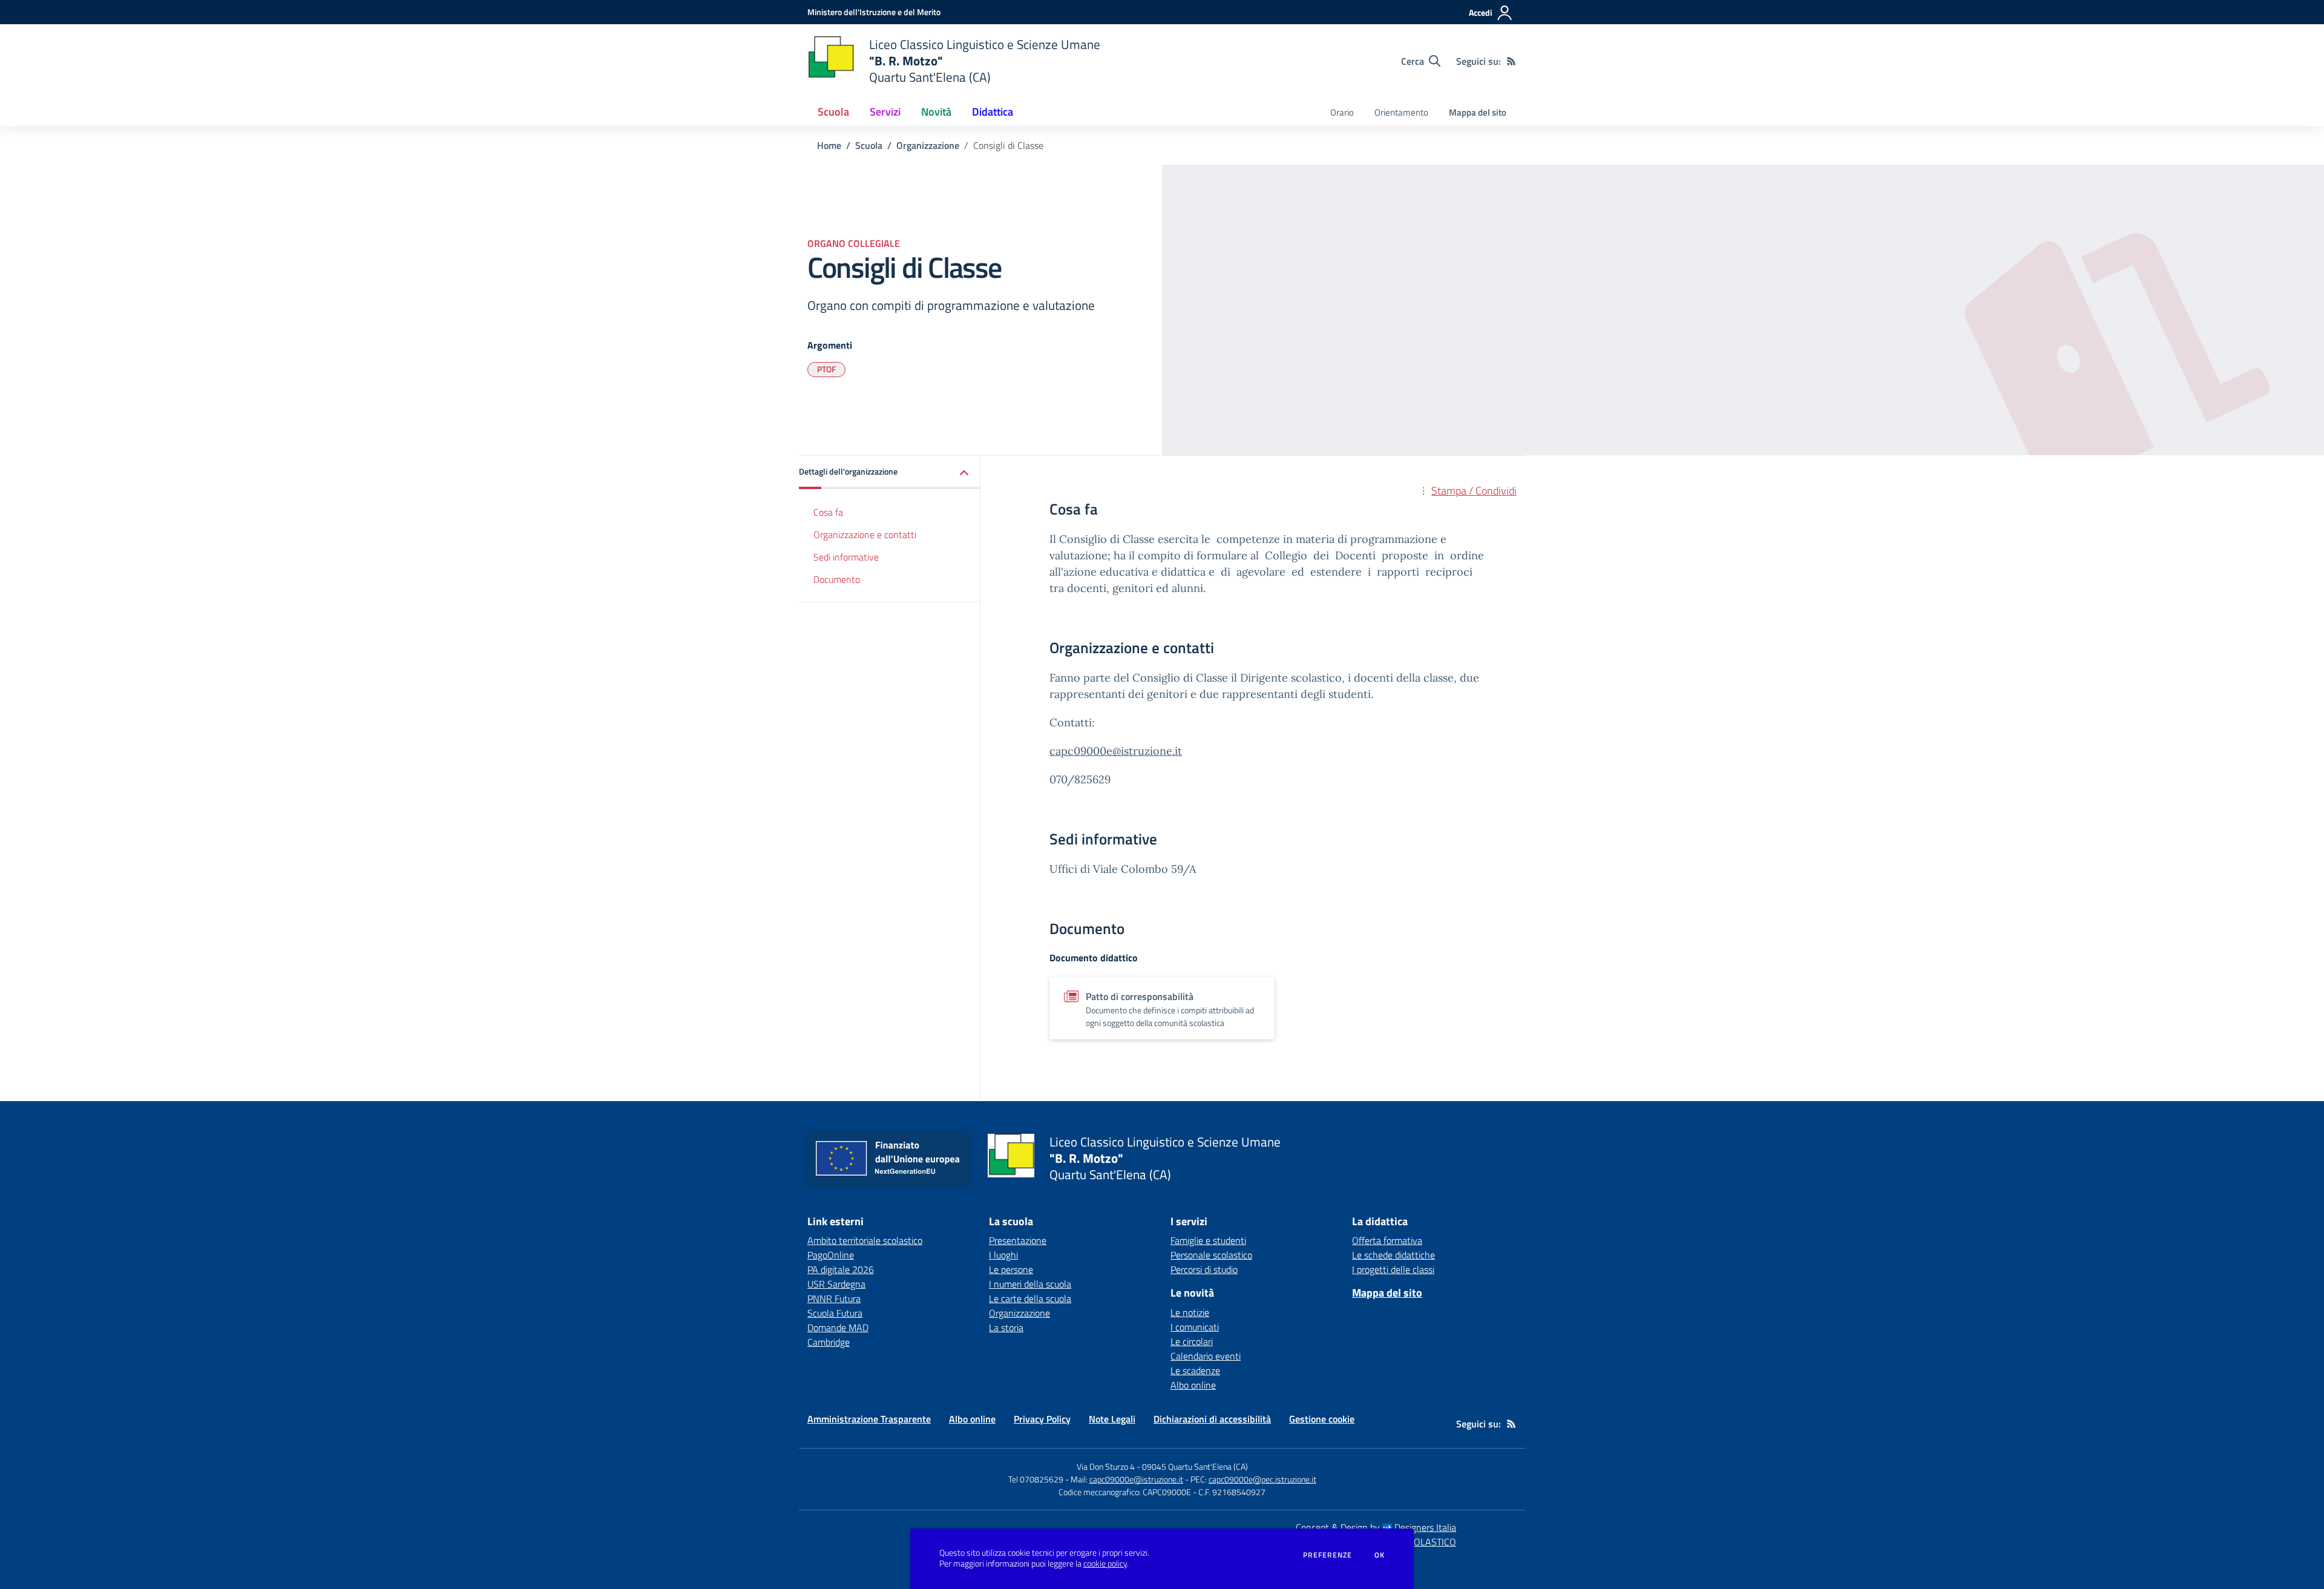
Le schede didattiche (1393, 1255)
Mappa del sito (1478, 112)
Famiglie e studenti (1208, 1240)
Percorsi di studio (1204, 1269)
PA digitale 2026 (841, 1269)
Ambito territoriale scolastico (865, 1240)
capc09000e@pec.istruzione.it (1262, 1479)
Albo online (1193, 1385)
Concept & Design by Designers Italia (1376, 1527)
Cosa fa (828, 512)
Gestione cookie (1322, 1419)
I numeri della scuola (1030, 1284)
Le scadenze (1195, 1370)
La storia (1006, 1327)
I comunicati (1195, 1327)
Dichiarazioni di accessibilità (1212, 1419)
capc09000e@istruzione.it (1116, 751)
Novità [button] (936, 112)
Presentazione (1018, 1240)
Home (829, 145)
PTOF (826, 369)
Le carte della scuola (1030, 1298)
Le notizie (1190, 1312)
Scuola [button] (833, 112)
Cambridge (829, 1342)
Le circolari (1192, 1341)
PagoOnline (831, 1255)
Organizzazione (928, 145)
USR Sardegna (836, 1284)
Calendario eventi (1206, 1356)
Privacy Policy (1042, 1419)
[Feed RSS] (1511, 61)
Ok (1380, 1555)
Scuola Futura (835, 1313)
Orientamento (1401, 112)
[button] (890, 472)
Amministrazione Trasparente (869, 1419)
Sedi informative (846, 557)
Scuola (869, 145)
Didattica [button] (993, 112)
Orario (1342, 112)
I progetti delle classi (1393, 1269)
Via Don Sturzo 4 (1106, 1466)
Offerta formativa (1387, 1240)
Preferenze (1328, 1555)
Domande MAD (838, 1327)
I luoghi (1003, 1255)
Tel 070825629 (1036, 1479)
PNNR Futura (834, 1298)
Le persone (1011, 1269)
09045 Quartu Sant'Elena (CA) (1195, 1466)
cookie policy (1105, 1564)
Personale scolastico (1211, 1255)
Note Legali (1112, 1419)
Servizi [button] (885, 112)
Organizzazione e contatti (865, 535)
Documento (837, 579)
